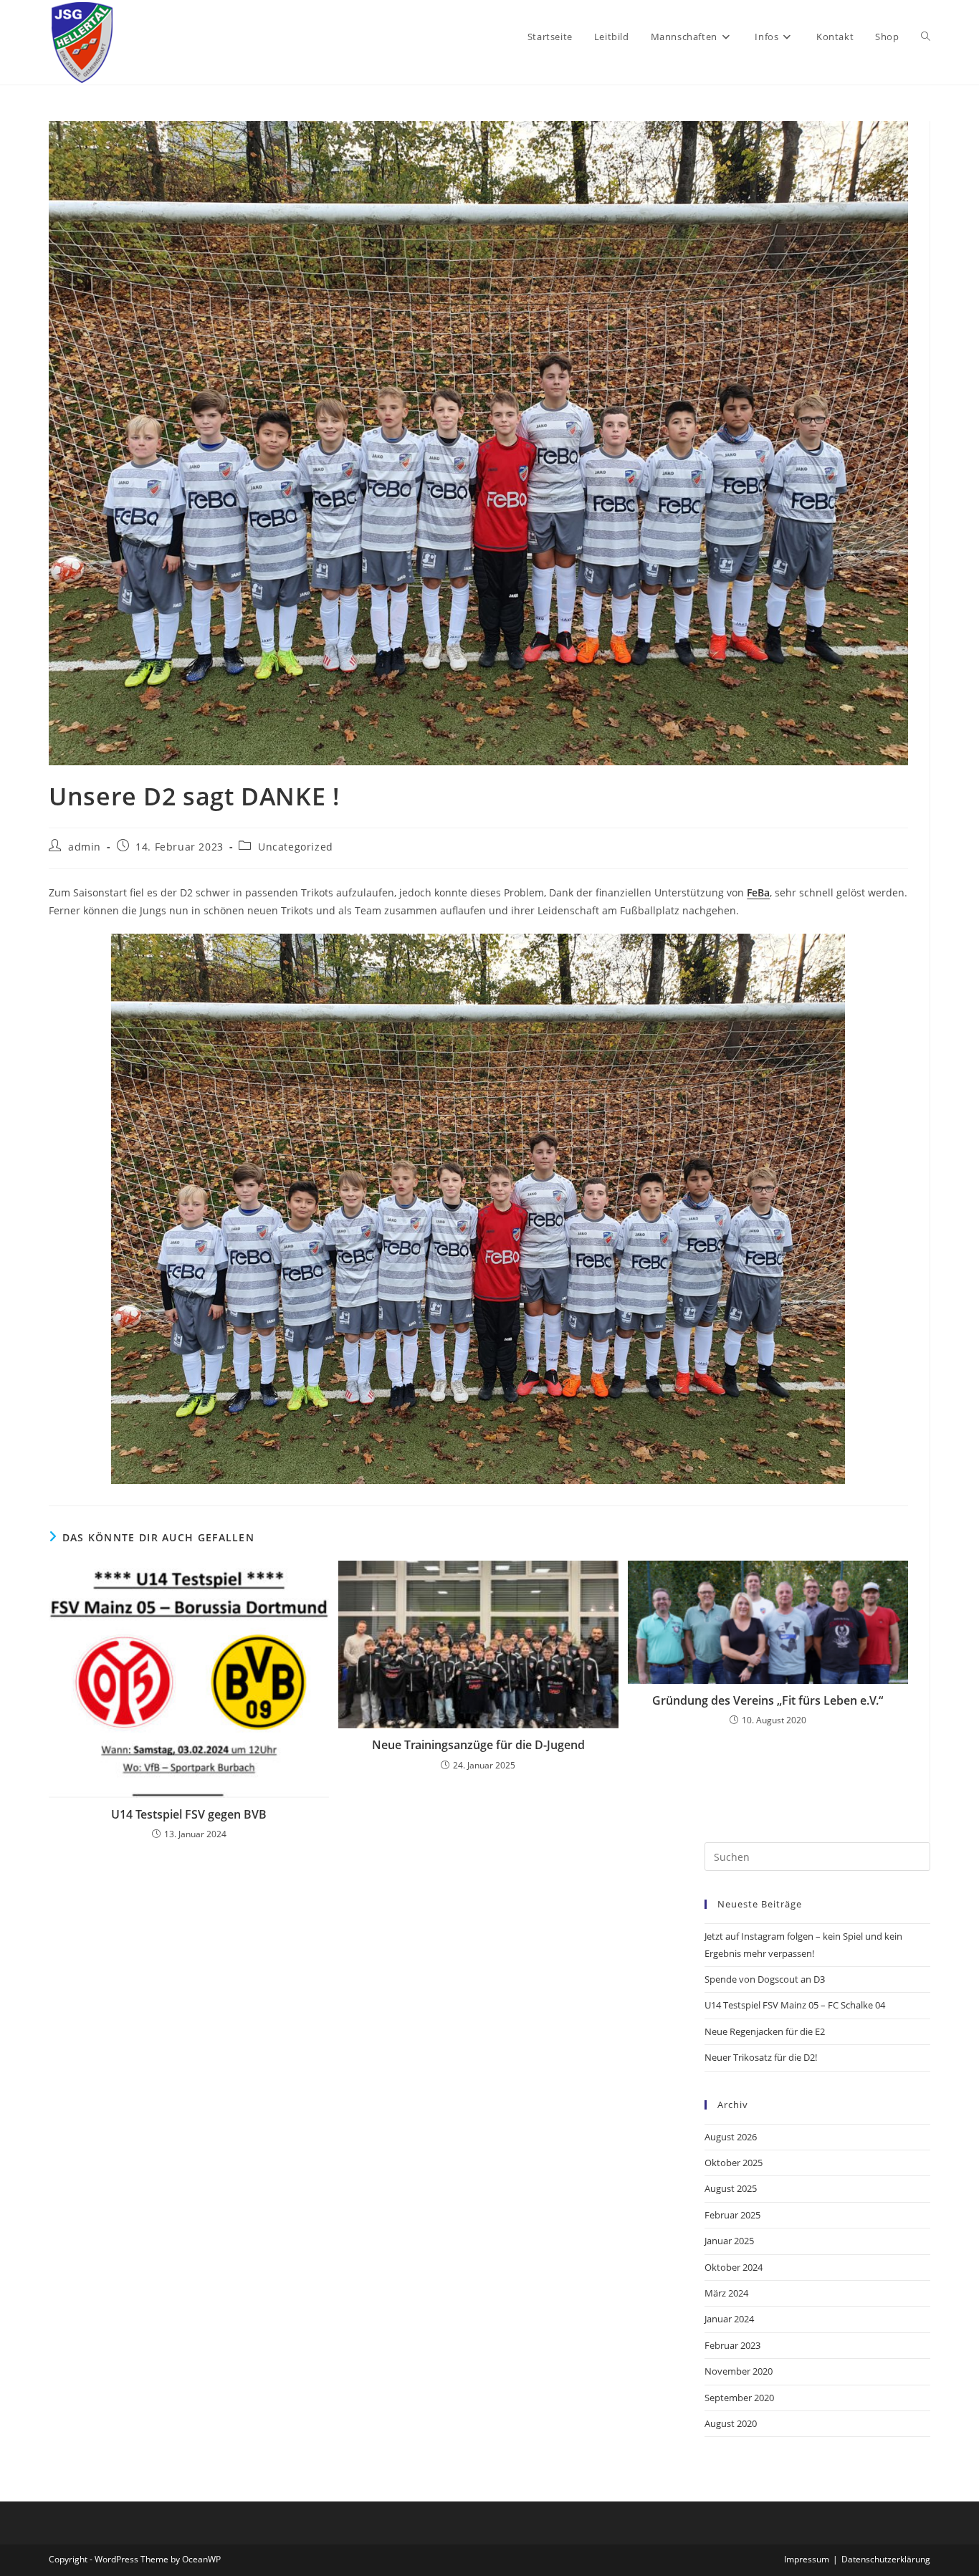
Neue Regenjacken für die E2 (765, 2031)
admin (85, 847)
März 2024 (726, 2293)
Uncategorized (296, 847)
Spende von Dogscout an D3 (765, 1979)
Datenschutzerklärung (886, 2559)
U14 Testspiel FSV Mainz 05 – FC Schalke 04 (795, 2005)
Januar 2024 (729, 2319)
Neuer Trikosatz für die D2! (761, 2057)
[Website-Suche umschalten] (926, 37)
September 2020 (739, 2398)
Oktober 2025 (734, 2163)
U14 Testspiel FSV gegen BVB (189, 1814)
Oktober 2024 (734, 2267)
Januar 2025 (729, 2241)
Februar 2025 (732, 2215)
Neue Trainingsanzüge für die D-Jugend (478, 1745)
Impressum (807, 2559)
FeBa (758, 892)
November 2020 (739, 2371)
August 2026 (731, 2137)
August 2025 (731, 2188)
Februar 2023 (732, 2345)
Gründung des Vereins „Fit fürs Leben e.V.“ (768, 1700)
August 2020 (731, 2423)
